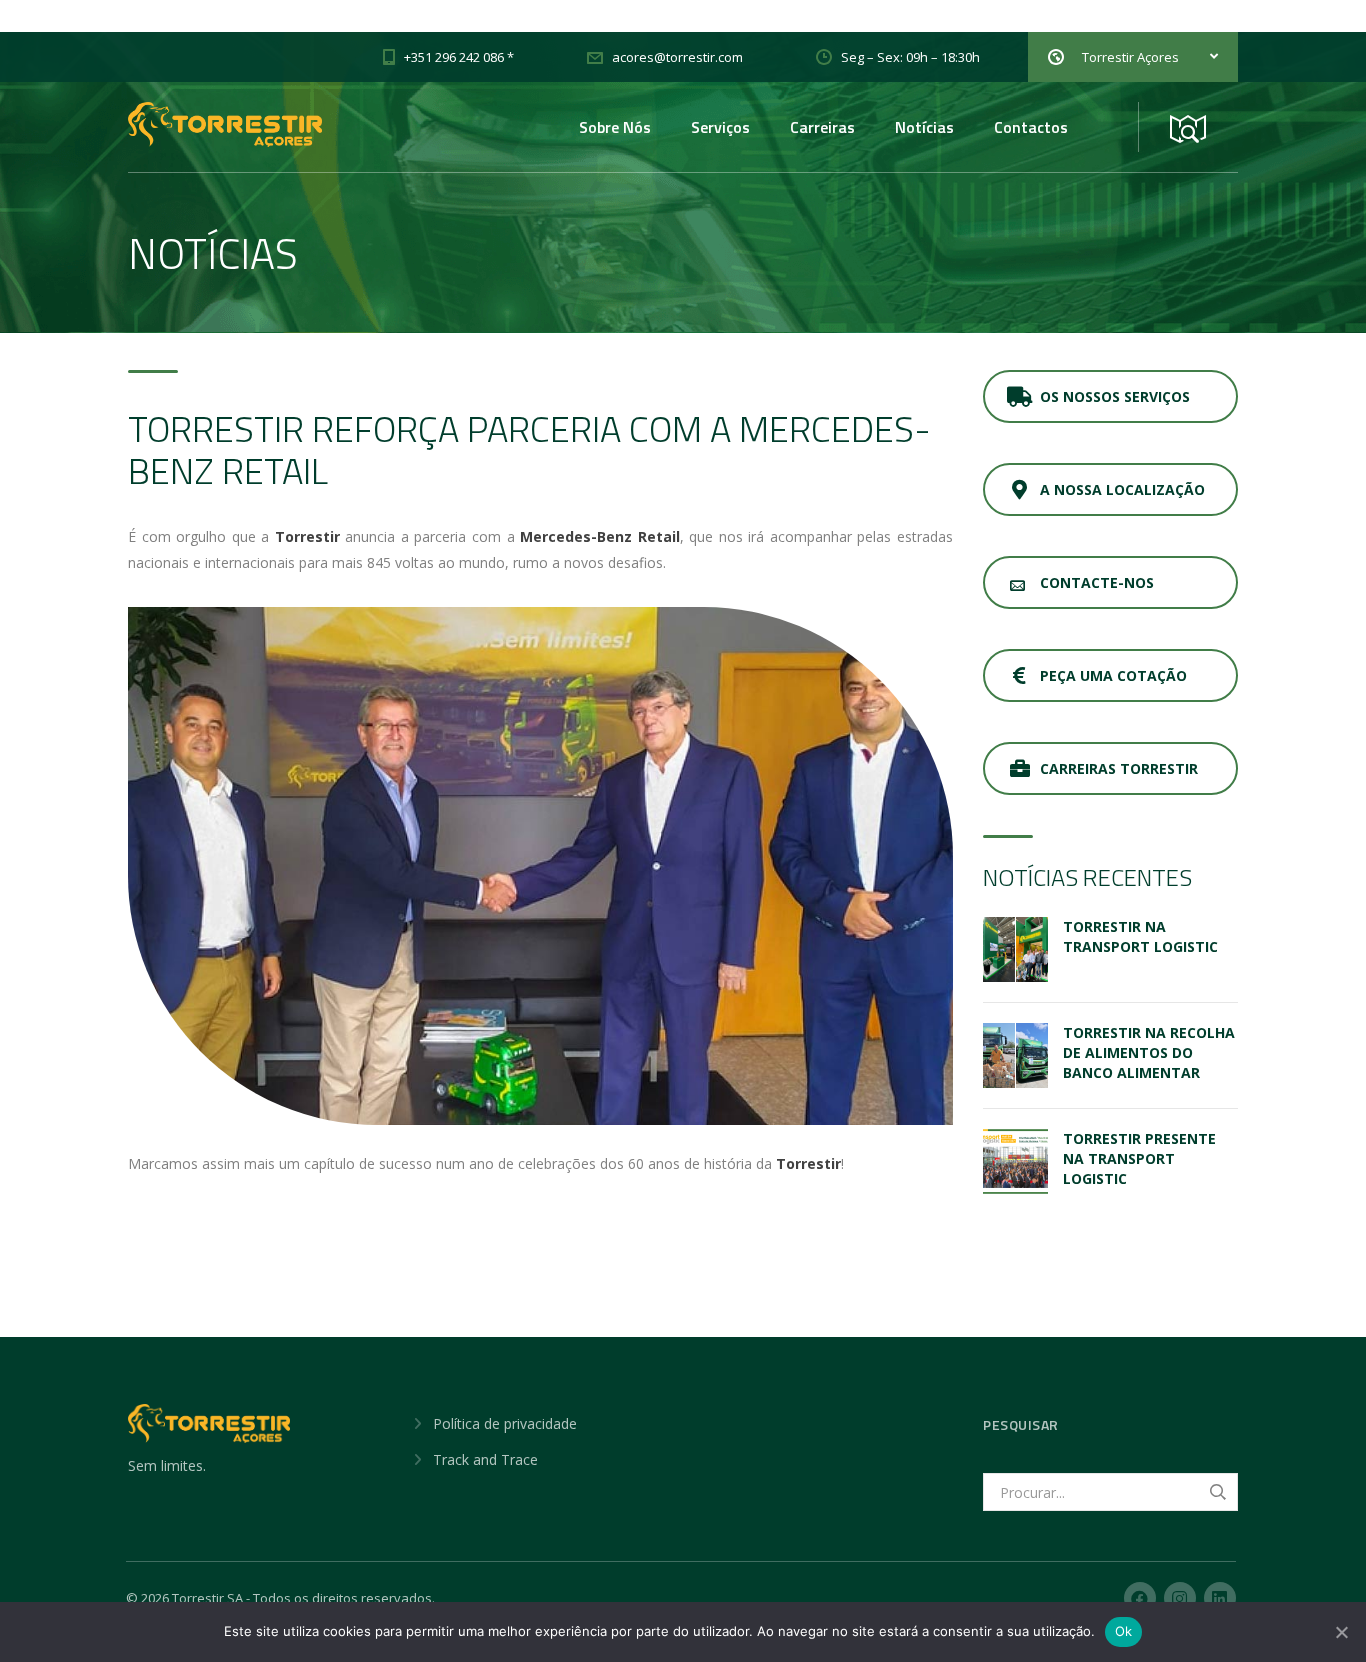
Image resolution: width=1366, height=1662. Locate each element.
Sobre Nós (615, 127)
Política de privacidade (505, 1423)
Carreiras (822, 127)
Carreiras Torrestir (1119, 768)
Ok (1124, 1631)
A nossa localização (1122, 489)
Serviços (720, 127)
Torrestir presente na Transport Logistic (1139, 1158)
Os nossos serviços (1115, 396)
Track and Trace (485, 1459)
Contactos (1031, 127)
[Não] (1341, 1632)
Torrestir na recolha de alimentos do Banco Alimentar (1149, 1052)
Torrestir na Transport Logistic (1140, 936)
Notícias (924, 127)
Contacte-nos (1097, 582)
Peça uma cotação (1113, 675)
